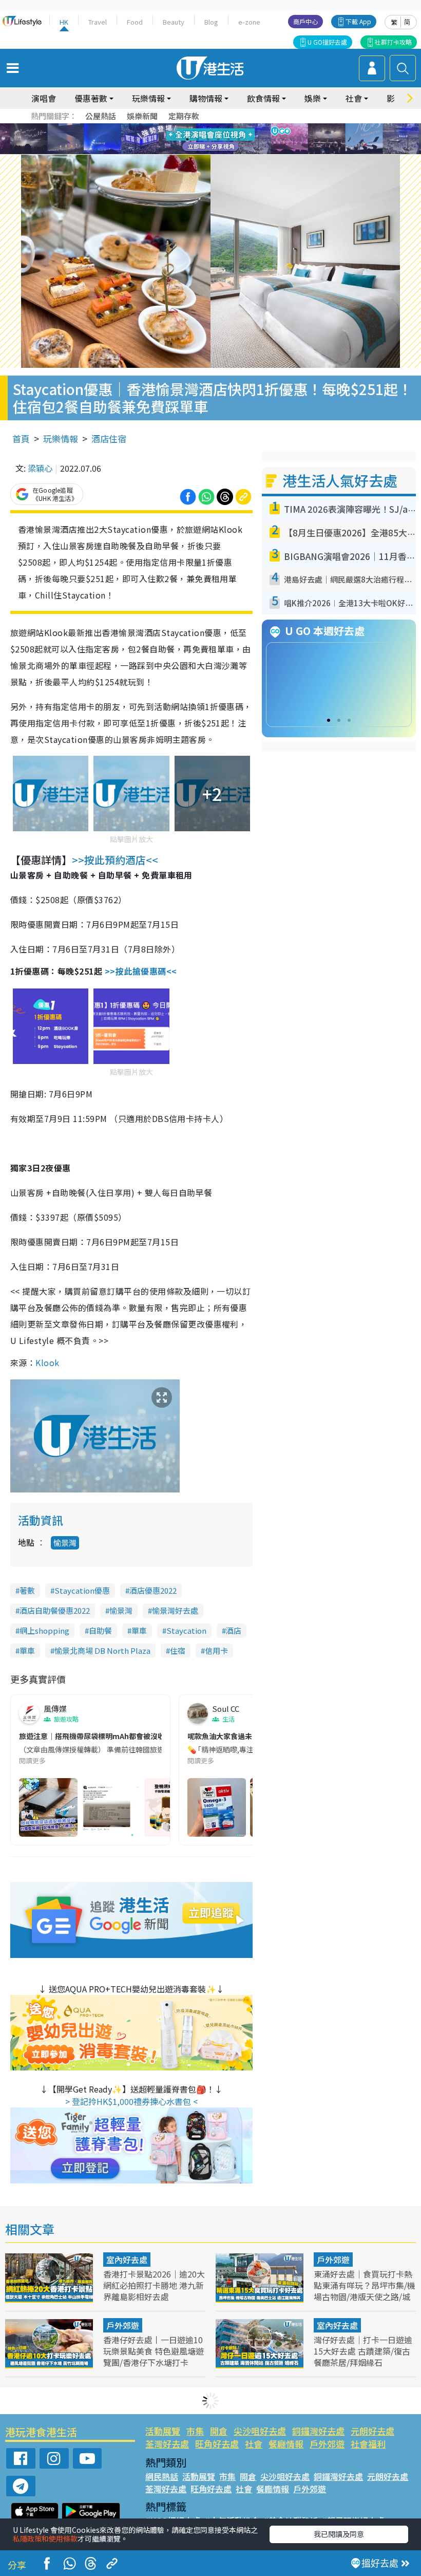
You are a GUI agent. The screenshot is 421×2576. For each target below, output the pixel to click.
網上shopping (44, 1630)
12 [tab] (239, 139)
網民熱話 (162, 2476)
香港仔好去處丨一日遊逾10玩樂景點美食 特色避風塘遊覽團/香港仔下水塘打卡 (154, 2351)
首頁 (21, 438)
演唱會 (44, 98)
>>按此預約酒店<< (115, 860)
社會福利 (368, 2444)
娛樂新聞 (142, 116)
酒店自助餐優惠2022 (55, 1610)
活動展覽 (163, 2431)
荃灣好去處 (167, 2444)
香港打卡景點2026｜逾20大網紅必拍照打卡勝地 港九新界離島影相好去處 (154, 2285)
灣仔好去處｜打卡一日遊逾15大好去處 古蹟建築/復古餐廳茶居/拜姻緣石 (363, 2351)
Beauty (174, 22)
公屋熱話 (101, 116)
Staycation (186, 1630)
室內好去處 (127, 2260)
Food (135, 22)
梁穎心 (40, 468)
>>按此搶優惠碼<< (141, 971)
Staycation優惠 (82, 1590)
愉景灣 (65, 1543)
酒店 (234, 1630)
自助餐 (100, 1630)
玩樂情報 (61, 438)
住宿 (178, 1650)
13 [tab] (198, 152)
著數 (27, 1590)
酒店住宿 (109, 438)
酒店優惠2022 (153, 1590)
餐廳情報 (286, 2444)
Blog (211, 22)
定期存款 (184, 116)
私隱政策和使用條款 (45, 2538)
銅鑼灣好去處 (318, 2431)
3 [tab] (208, 127)
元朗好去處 (372, 2431)
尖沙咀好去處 (260, 2431)
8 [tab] (198, 139)
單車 (139, 1630)
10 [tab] (218, 139)
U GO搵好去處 (327, 42)
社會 (254, 2444)
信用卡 (216, 1650)
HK (64, 22)
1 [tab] (187, 127)
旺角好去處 (217, 2444)
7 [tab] (187, 139)
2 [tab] (198, 127)
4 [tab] (218, 127)
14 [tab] (208, 152)
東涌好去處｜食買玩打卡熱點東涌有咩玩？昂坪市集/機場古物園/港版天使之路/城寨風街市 (365, 2291)
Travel (98, 22)
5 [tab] (228, 127)
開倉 (219, 2431)
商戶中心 (305, 21)
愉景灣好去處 (175, 1610)
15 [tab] (218, 152)
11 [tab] (228, 139)
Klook (47, 1362)
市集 (195, 2431)
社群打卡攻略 (393, 42)
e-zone (249, 22)
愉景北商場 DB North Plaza (102, 1650)
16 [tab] (228, 152)
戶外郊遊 (333, 2260)
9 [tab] (208, 139)
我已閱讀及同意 (339, 2534)
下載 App (358, 21)
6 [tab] (239, 127)
